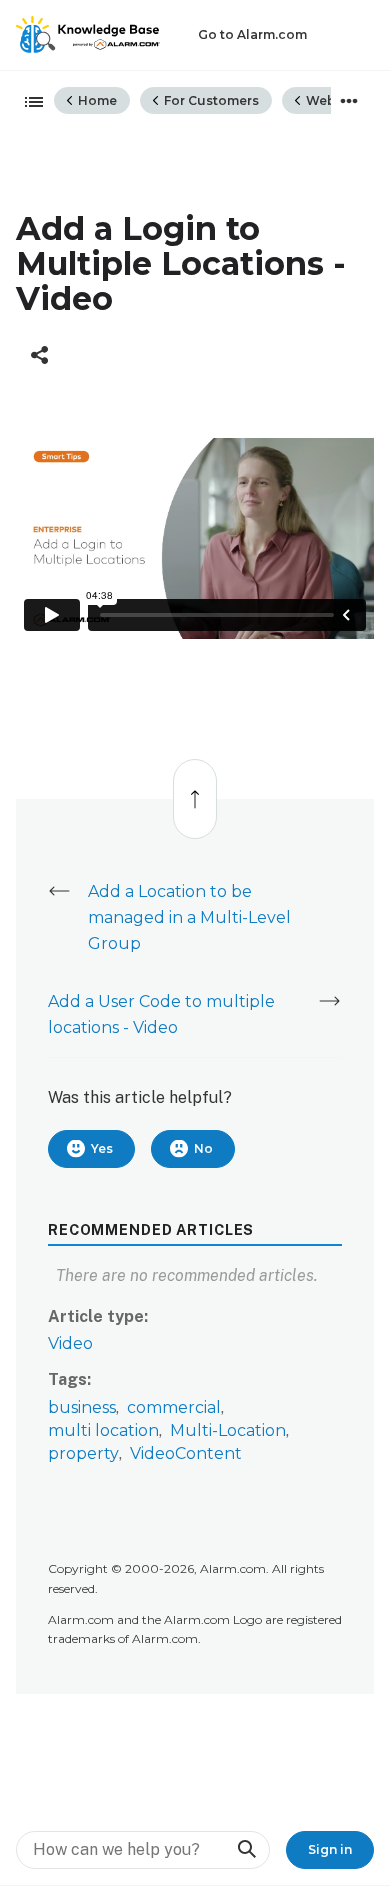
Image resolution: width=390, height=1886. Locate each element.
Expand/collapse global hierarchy (28, 103)
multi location (103, 1430)
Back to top (194, 788)
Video (70, 1343)
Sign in (330, 1849)
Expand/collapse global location (349, 101)
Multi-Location (228, 1430)
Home (96, 100)
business (82, 1407)
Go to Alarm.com (252, 34)
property (83, 1453)
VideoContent (186, 1453)
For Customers (210, 100)
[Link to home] (88, 35)
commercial (174, 1407)
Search (246, 1849)
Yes (102, 1148)
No (203, 1148)
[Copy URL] (39, 355)
